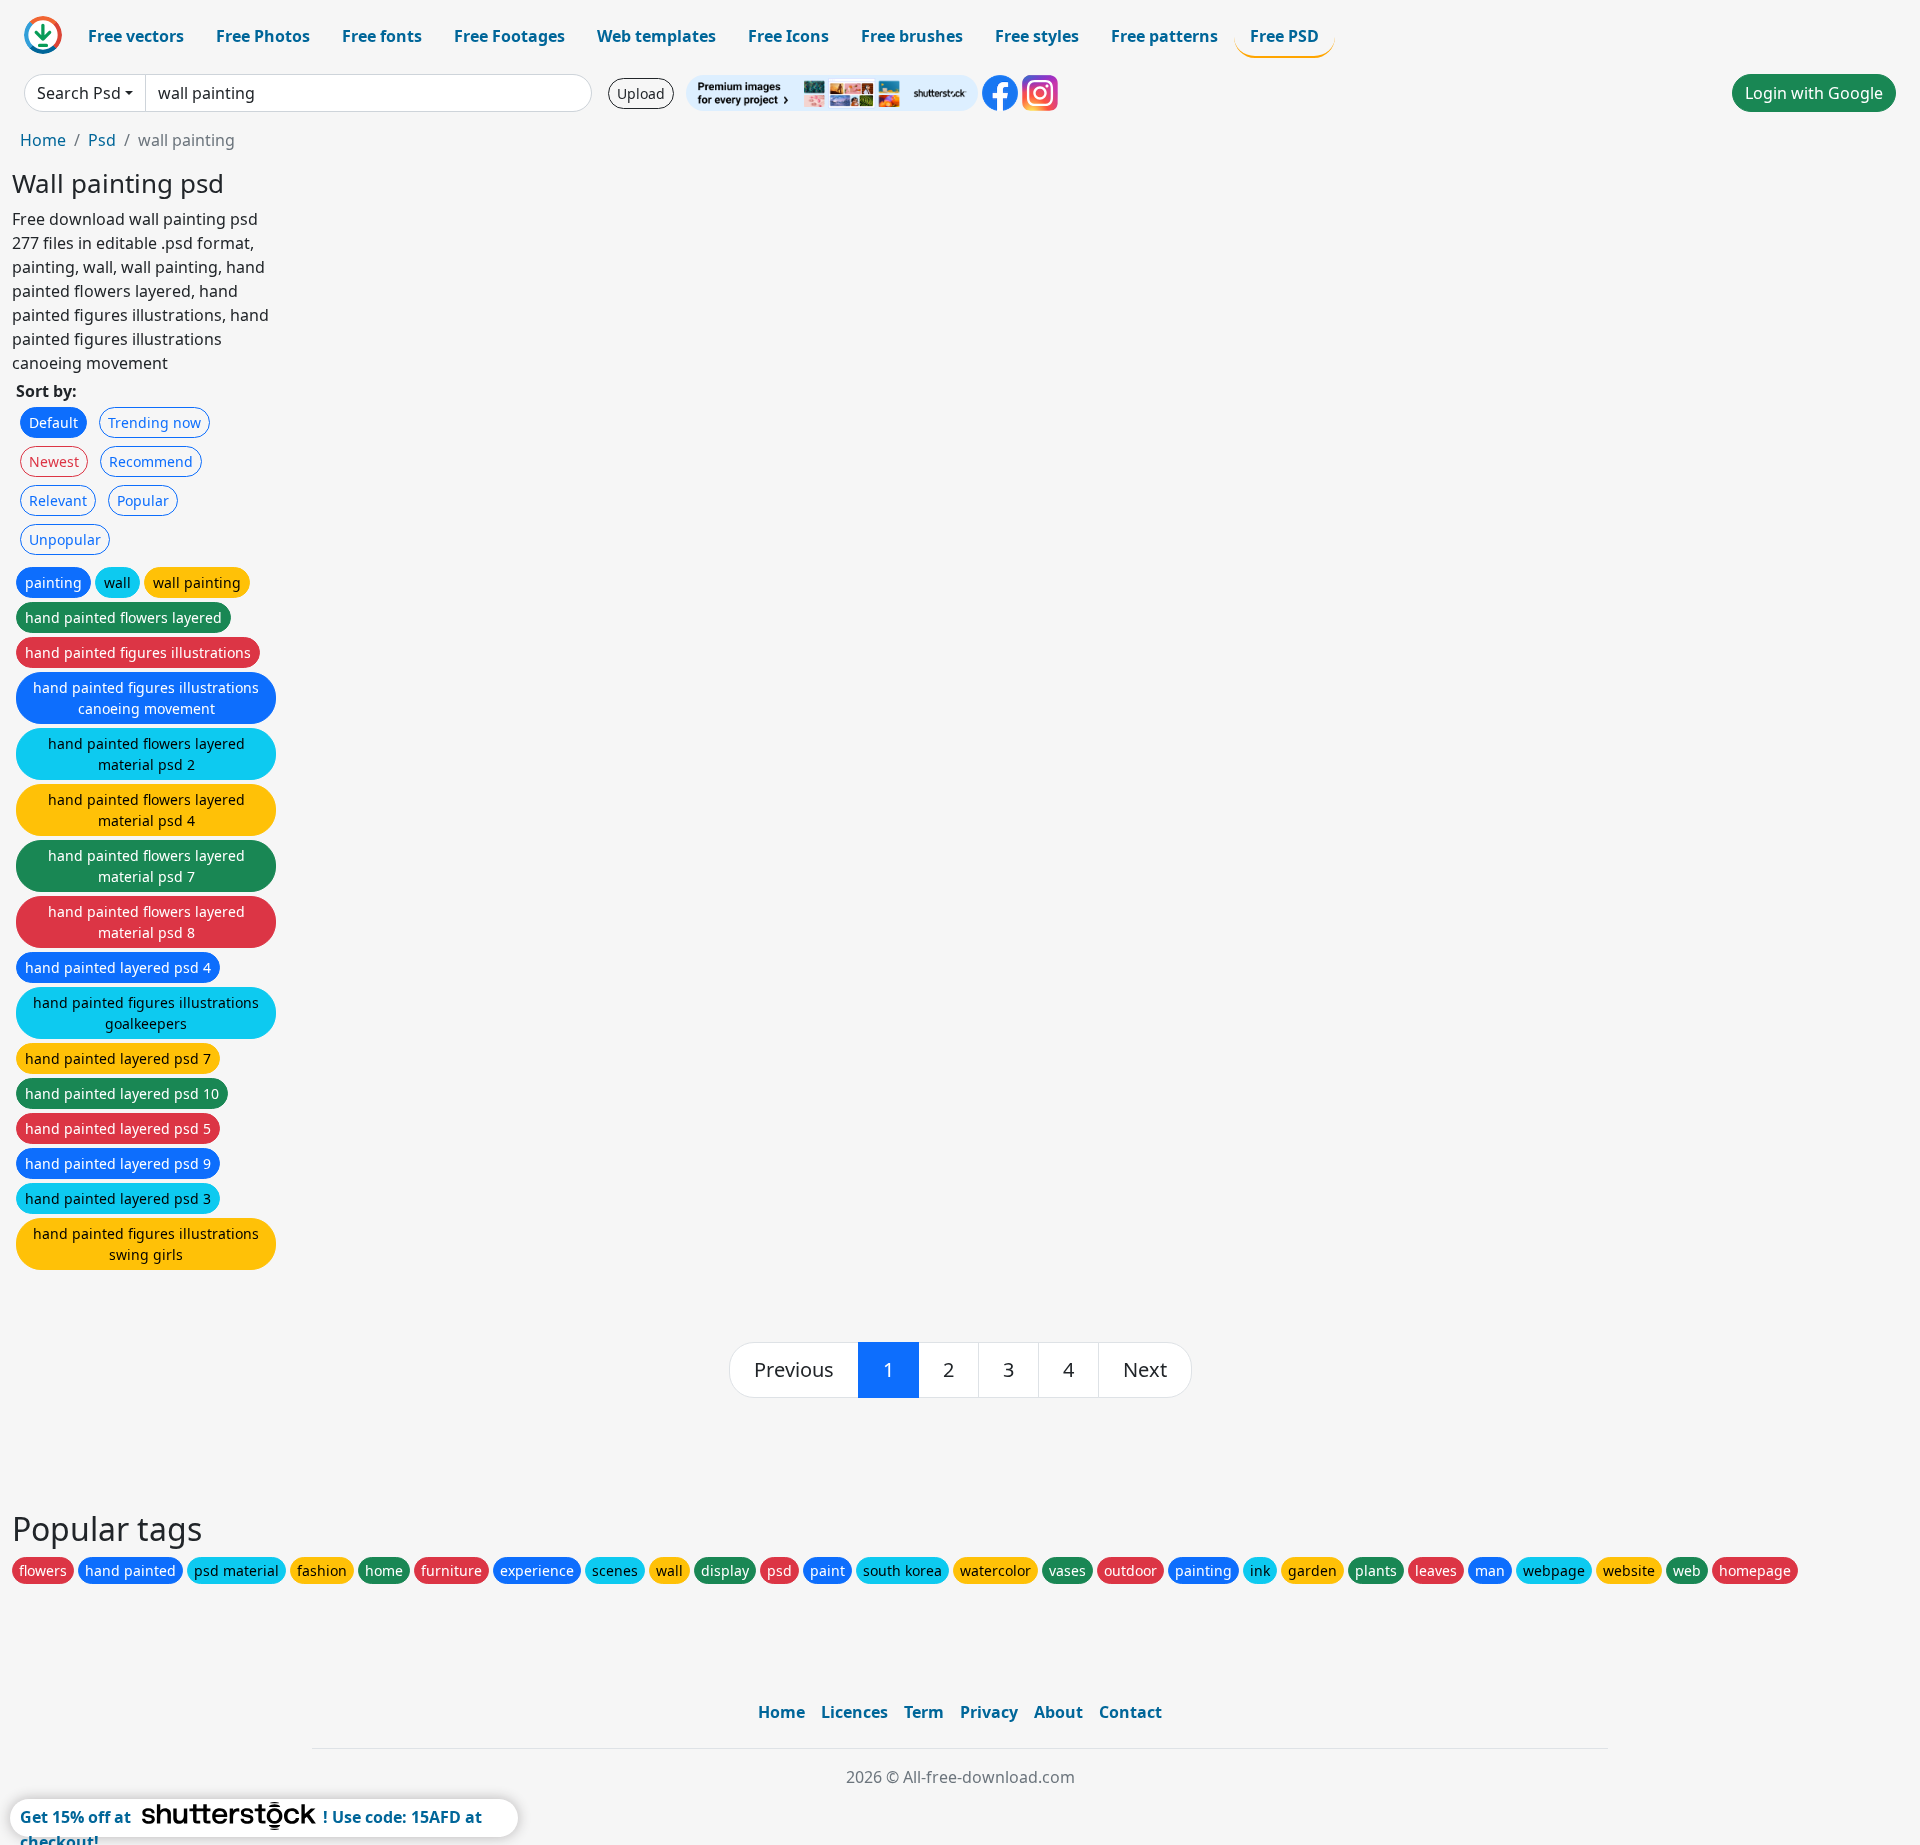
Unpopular (65, 539)
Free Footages (509, 36)
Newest (54, 461)
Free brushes (912, 36)
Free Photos (263, 36)
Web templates (656, 36)
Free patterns (1164, 36)
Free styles (1037, 36)
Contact (1130, 1712)
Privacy (989, 1712)
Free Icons (788, 36)
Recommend (151, 461)
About (1058, 1712)
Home (43, 140)
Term (924, 1712)
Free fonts (382, 36)
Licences (854, 1712)
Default (53, 422)
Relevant (58, 500)
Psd (102, 140)
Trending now (154, 422)
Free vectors (136, 36)
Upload (641, 93)
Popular (143, 500)
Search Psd (79, 93)
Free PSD (1284, 36)
